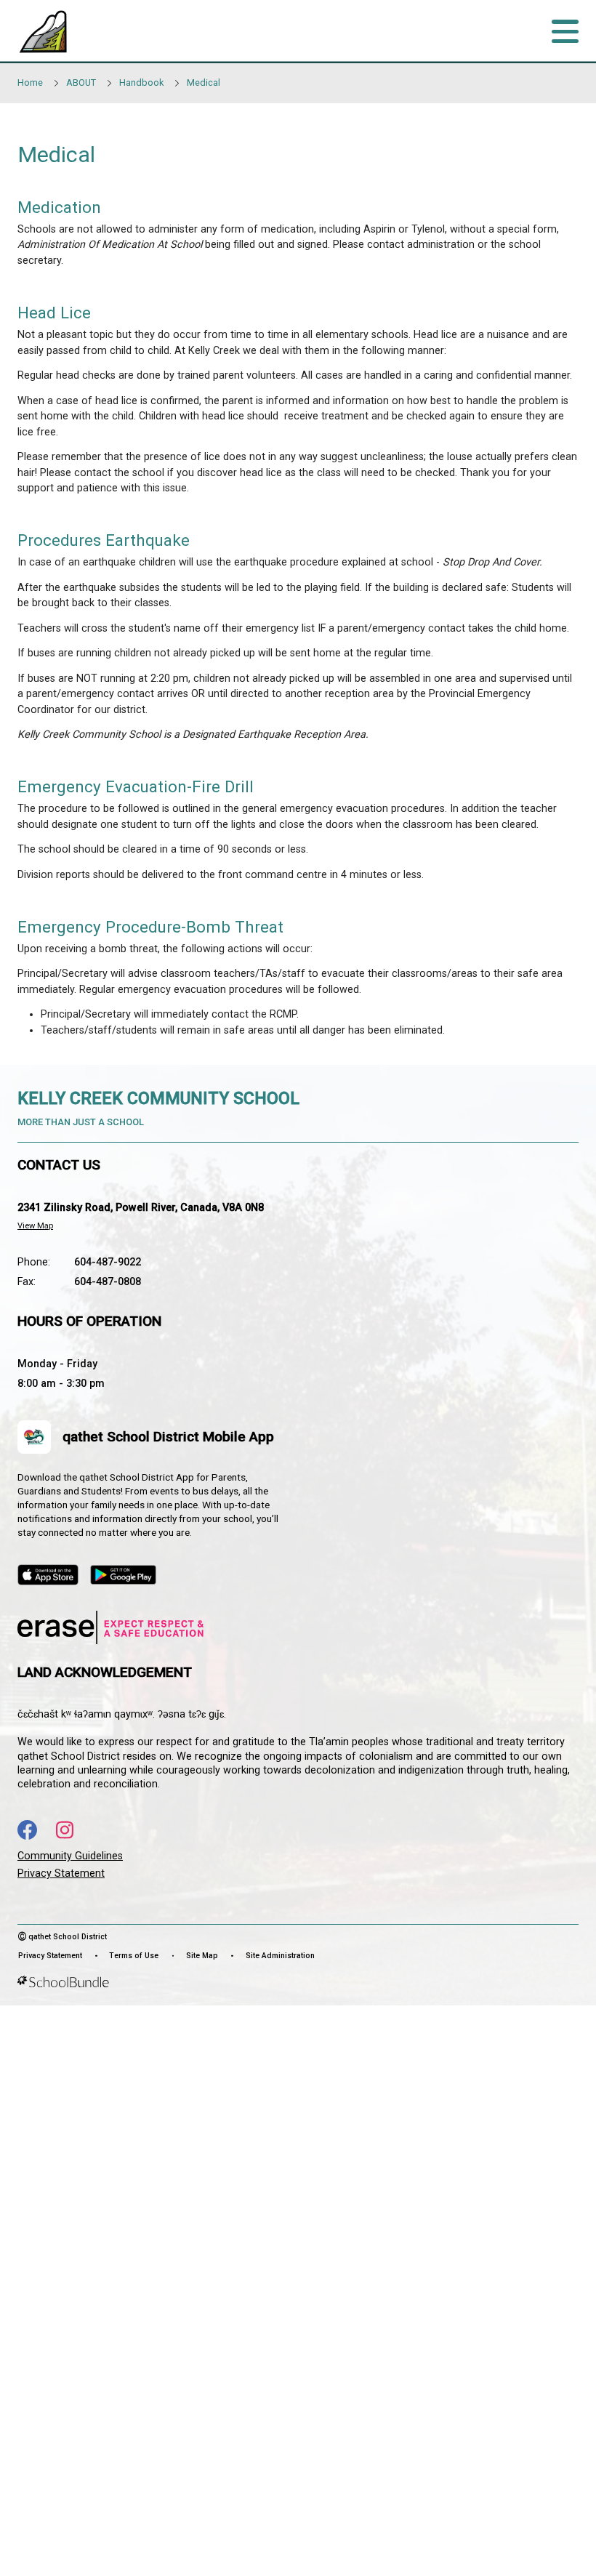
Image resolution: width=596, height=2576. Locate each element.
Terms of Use (134, 1956)
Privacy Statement (61, 1873)
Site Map (202, 1956)
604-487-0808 (108, 1282)
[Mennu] (565, 31)
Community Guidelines (70, 1856)
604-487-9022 (108, 1262)
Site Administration (280, 1956)
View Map (35, 1226)
